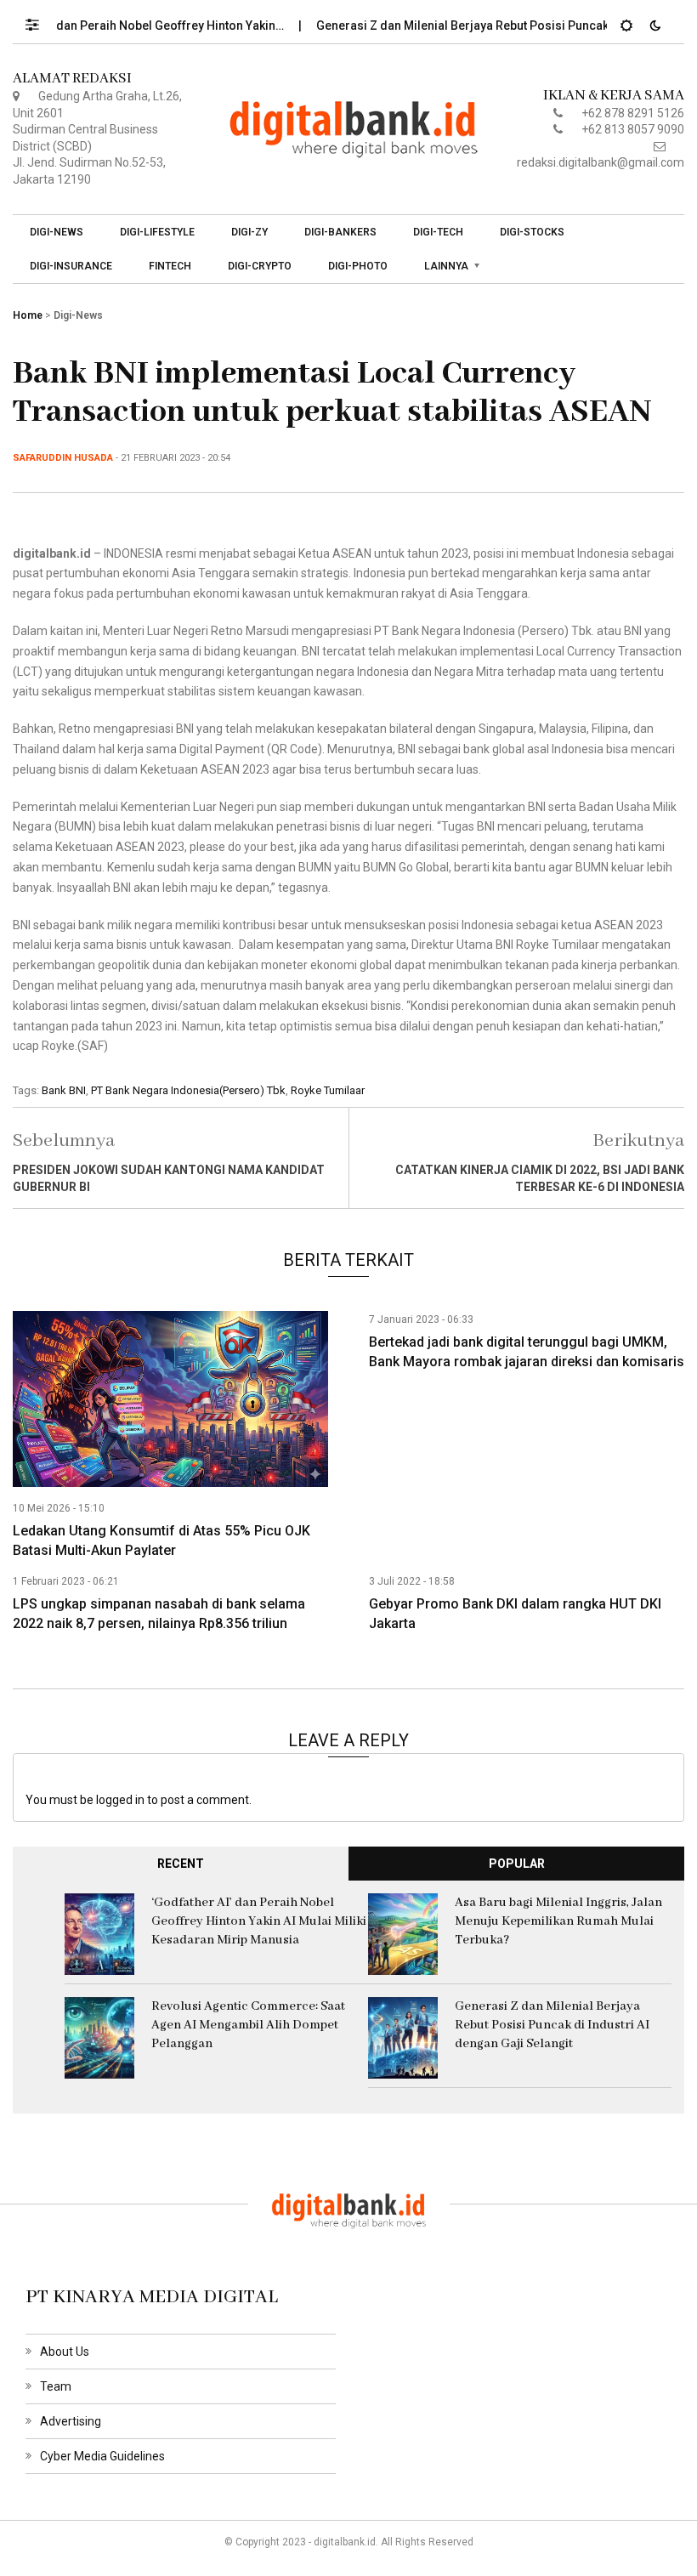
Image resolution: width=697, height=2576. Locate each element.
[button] (40, 20)
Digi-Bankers (340, 232)
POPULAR (517, 1864)
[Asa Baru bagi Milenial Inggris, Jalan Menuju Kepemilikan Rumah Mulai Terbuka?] (403, 1933)
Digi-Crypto (260, 266)
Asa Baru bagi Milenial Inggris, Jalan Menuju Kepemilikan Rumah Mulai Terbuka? (558, 1921)
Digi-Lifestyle (157, 232)
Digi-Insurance (71, 266)
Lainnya (446, 266)
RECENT (181, 1864)
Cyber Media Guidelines (102, 2456)
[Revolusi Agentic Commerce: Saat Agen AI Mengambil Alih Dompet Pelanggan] (99, 2037)
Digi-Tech (438, 232)
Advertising (71, 2421)
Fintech (170, 266)
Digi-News (57, 232)
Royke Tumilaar (328, 1090)
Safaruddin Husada (63, 458)
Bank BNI (64, 1090)
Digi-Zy (249, 232)
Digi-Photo (358, 266)
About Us (65, 2352)
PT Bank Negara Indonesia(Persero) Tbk (188, 1090)
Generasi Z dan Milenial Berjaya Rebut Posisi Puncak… (440, 26)
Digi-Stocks (532, 232)
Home (28, 315)
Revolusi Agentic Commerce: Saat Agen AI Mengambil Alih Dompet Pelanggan (248, 2025)
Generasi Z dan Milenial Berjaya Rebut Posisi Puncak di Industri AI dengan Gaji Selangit (552, 2025)
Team (56, 2386)
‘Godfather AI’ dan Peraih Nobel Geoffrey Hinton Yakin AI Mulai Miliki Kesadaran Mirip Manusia (259, 1921)
